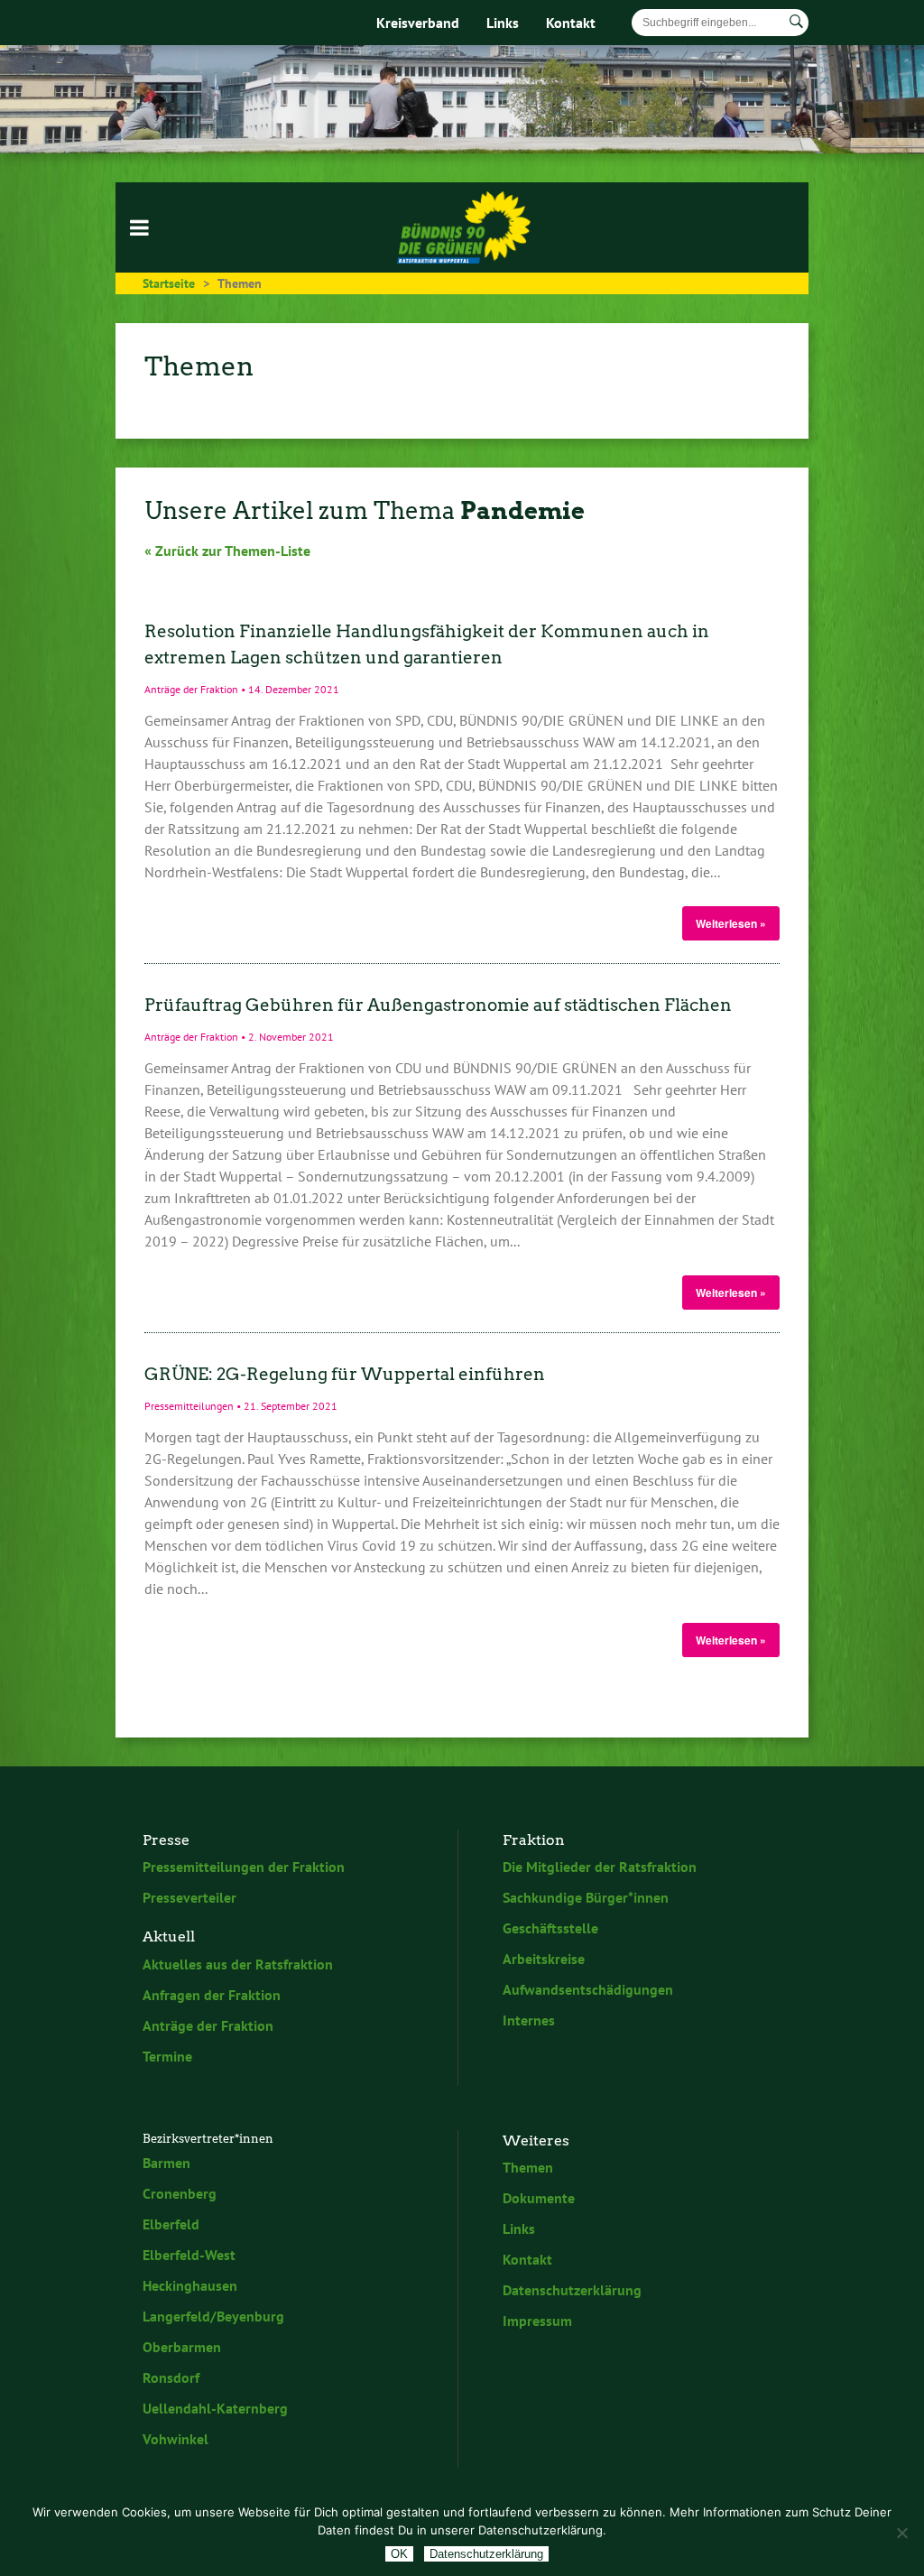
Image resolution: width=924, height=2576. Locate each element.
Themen (528, 2167)
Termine (167, 2056)
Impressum (537, 2321)
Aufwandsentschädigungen (588, 1989)
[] (796, 22)
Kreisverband (418, 23)
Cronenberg (180, 2193)
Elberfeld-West (189, 2255)
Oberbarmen (182, 2347)
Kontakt (571, 23)
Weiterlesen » (731, 923)
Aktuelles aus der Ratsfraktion (238, 1964)
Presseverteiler (189, 1897)
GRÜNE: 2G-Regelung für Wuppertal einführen (345, 1374)
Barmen (166, 2163)
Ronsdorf (171, 2377)
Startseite (169, 283)
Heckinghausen (190, 2285)
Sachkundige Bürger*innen (586, 1897)
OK (399, 2554)
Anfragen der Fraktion (212, 1995)
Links (503, 23)
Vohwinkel (176, 2439)
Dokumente (539, 2198)
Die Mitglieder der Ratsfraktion (600, 1867)
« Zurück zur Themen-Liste (227, 551)
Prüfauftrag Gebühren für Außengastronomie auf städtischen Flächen (438, 1005)
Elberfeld (171, 2224)
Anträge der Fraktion (208, 2025)
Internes (529, 2020)
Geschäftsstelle (550, 1928)
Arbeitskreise (544, 1959)
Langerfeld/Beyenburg (213, 2316)
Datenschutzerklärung (572, 2290)
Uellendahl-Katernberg (215, 2408)
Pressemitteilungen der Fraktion (244, 1867)
